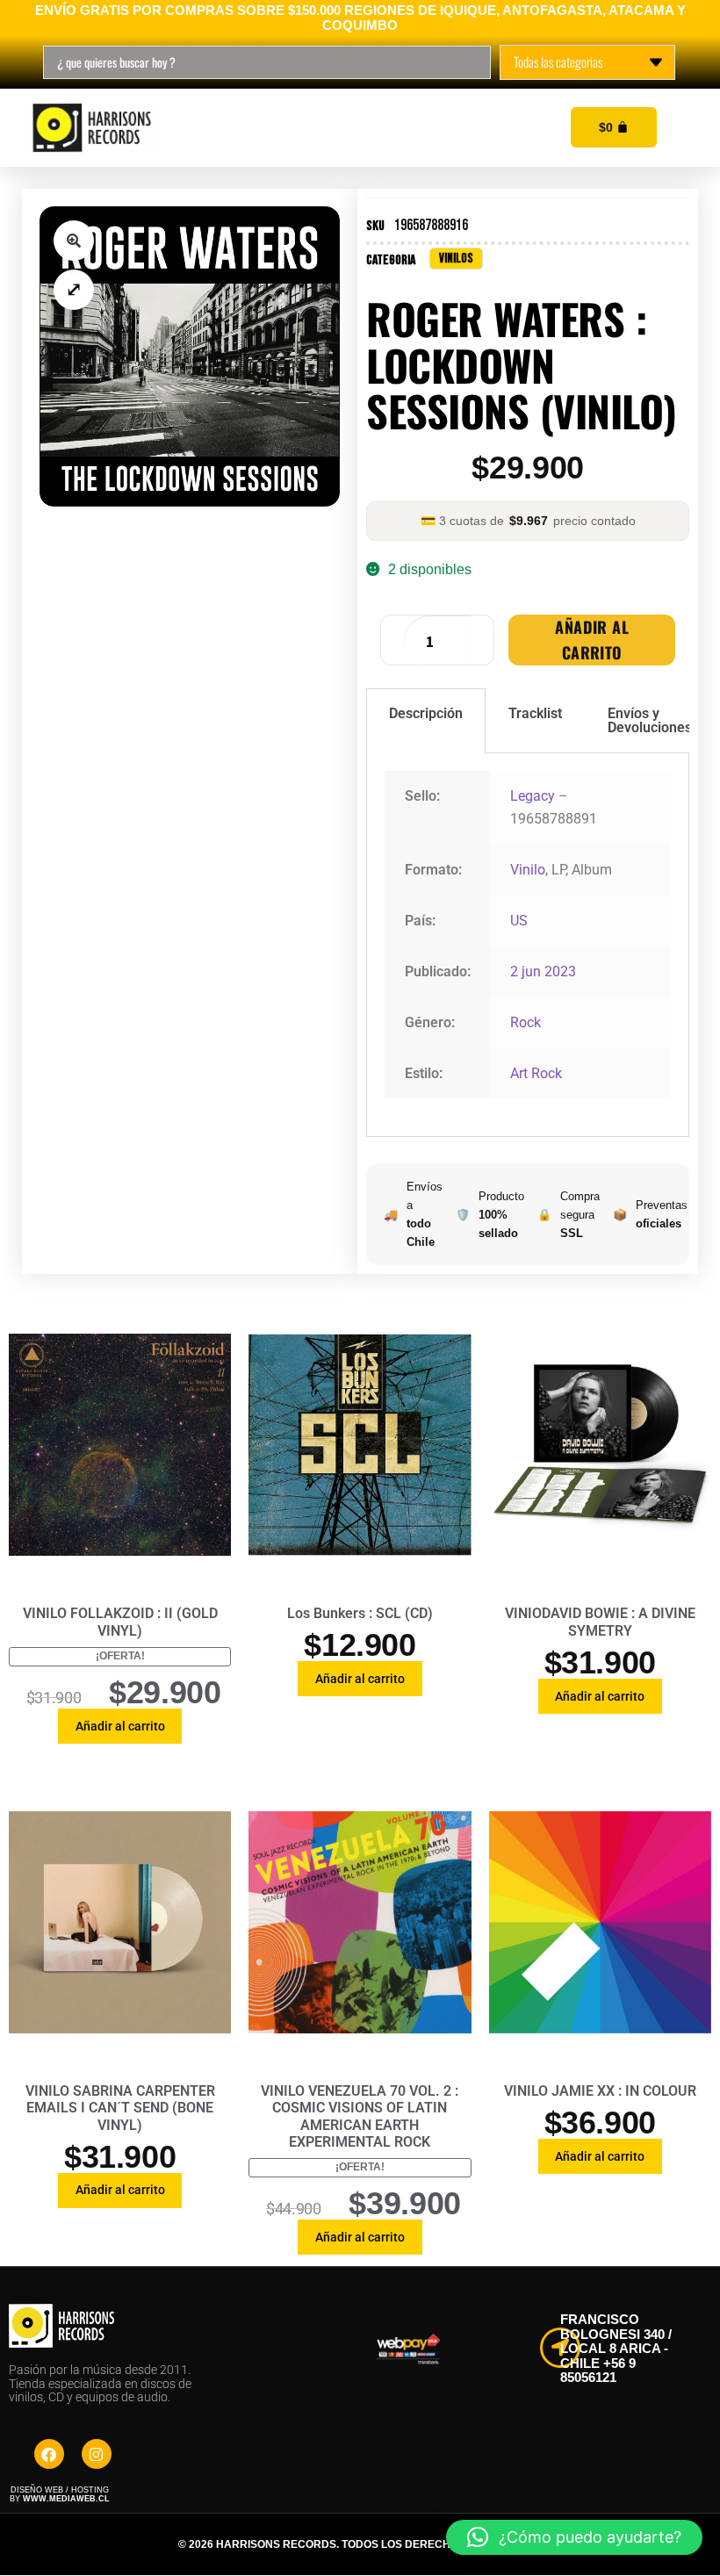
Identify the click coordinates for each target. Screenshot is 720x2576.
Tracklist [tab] (535, 713)
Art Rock (536, 1073)
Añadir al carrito (592, 640)
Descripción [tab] (426, 713)
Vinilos (456, 259)
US (519, 921)
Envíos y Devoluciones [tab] (650, 720)
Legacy (533, 796)
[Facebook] (49, 2454)
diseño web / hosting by (60, 2494)
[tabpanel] (528, 945)
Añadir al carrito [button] (120, 1726)
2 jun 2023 (543, 971)
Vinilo (528, 870)
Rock (526, 1022)
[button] (74, 241)
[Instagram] (97, 2454)
